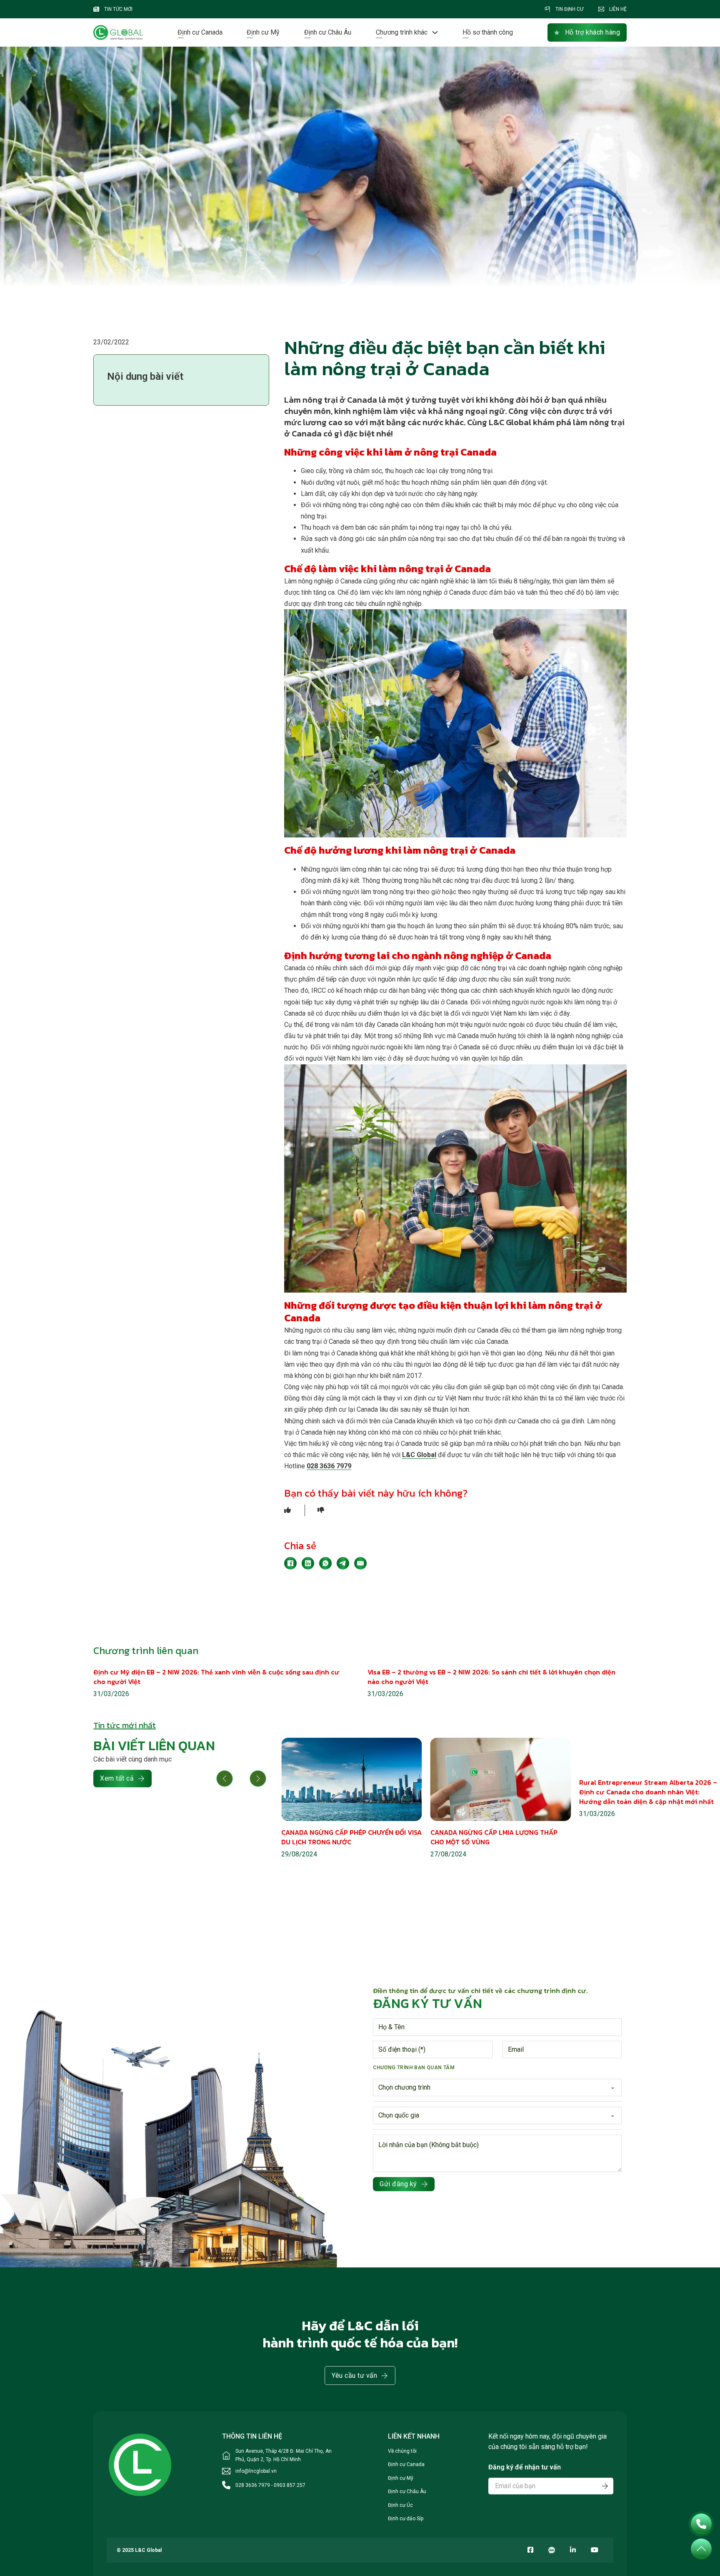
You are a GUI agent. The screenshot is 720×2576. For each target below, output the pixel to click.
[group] (352, 1799)
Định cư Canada (200, 32)
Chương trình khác (402, 32)
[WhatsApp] (325, 1563)
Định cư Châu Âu (328, 32)
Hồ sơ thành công (488, 32)
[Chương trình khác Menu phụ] (435, 32)
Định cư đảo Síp (406, 2519)
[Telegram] (343, 1563)
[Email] (360, 1563)
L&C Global (419, 1455)
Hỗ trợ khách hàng (593, 32)
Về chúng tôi (402, 2451)
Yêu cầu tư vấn (354, 2375)
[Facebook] (290, 1563)
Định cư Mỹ (263, 32)
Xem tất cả (117, 1778)
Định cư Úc (400, 2505)
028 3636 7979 (329, 1466)
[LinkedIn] (308, 1563)
